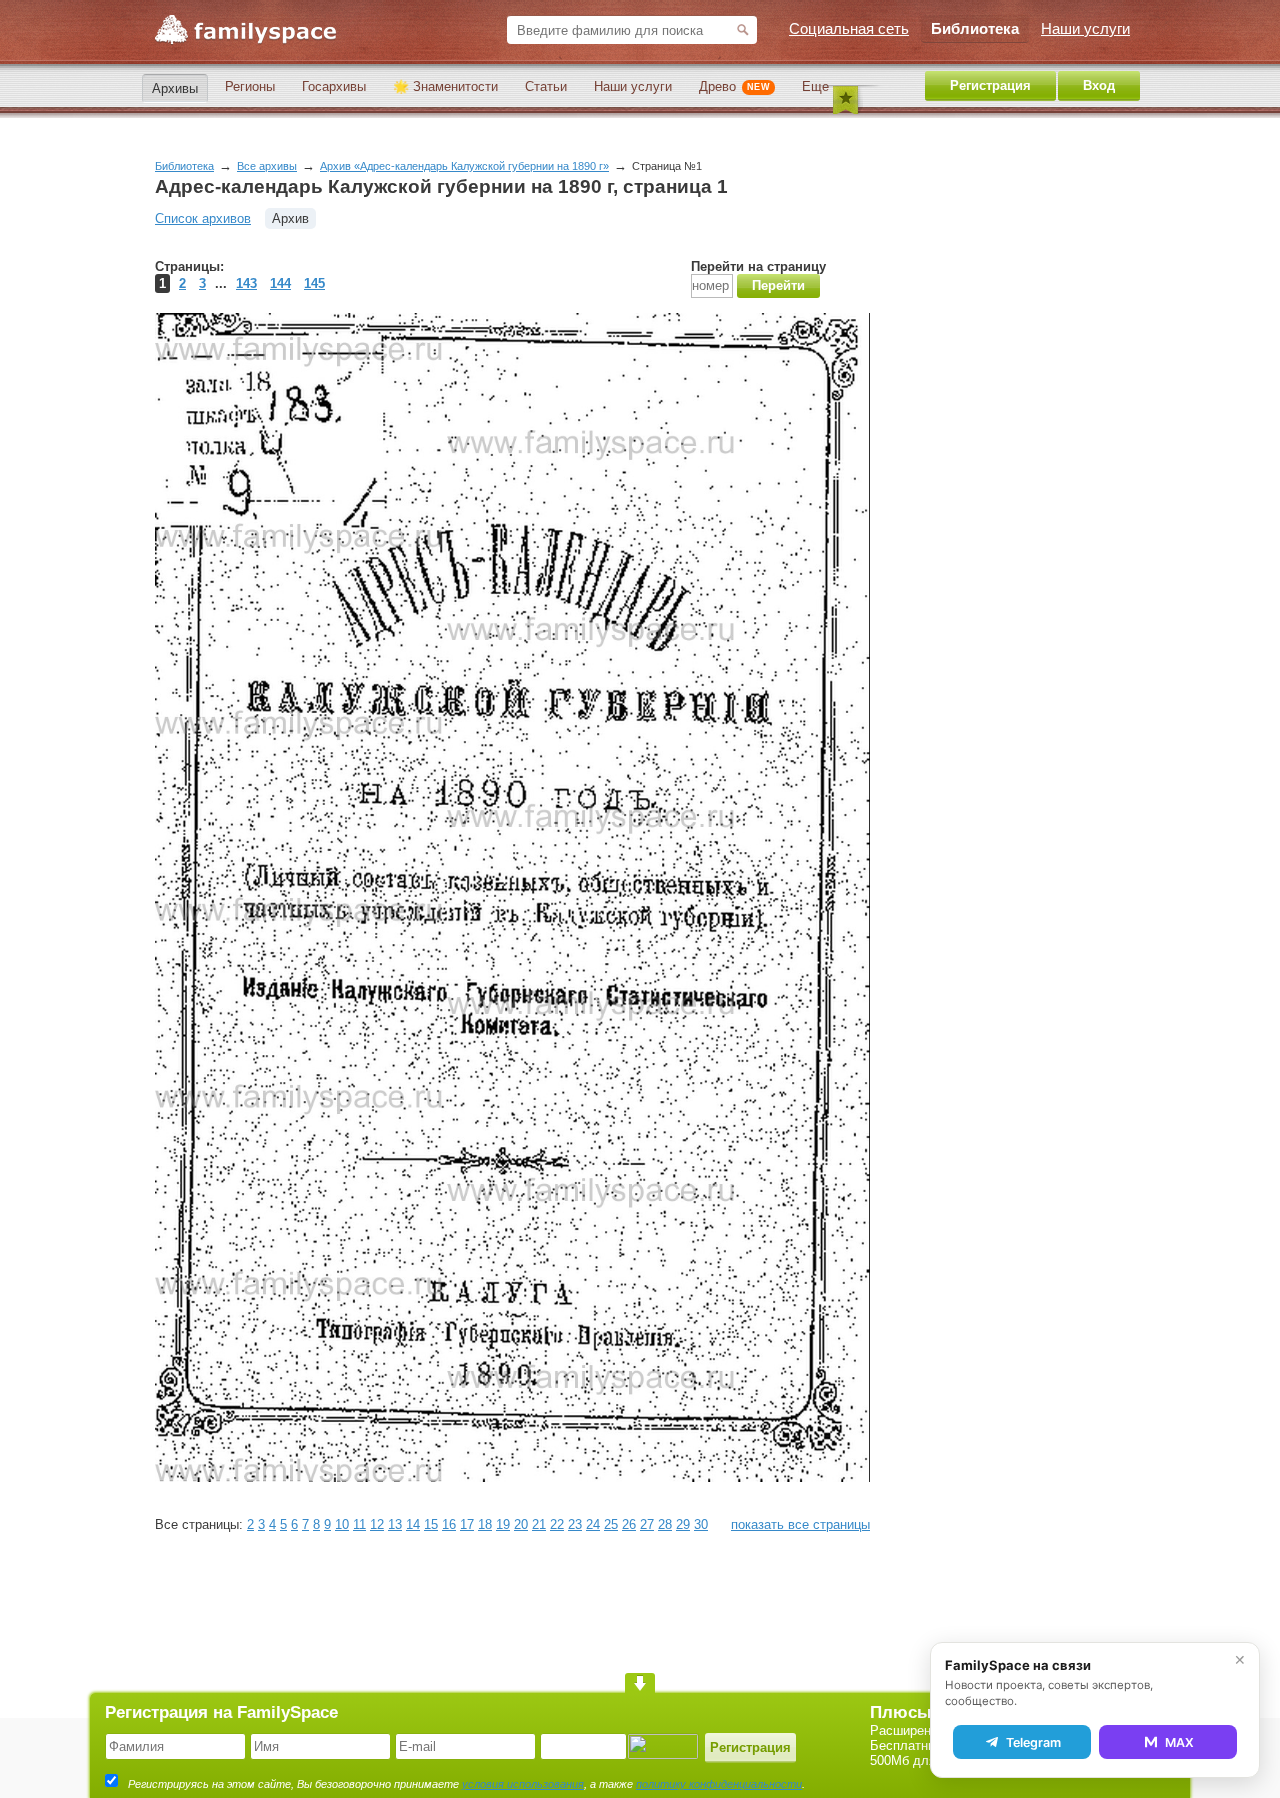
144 (280, 283)
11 (359, 1524)
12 (377, 1524)
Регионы (250, 86)
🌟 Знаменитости (445, 86)
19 (503, 1524)
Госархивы (334, 86)
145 (314, 283)
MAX (1179, 1742)
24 (593, 1524)
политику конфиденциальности (719, 1784)
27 (647, 1524)
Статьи (546, 86)
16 (449, 1524)
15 (431, 1524)
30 (701, 1524)
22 (557, 1524)
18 (485, 1524)
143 (246, 283)
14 (413, 1524)
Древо (734, 86)
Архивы (175, 88)
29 (683, 1524)
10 (342, 1524)
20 (521, 1524)
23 (575, 1524)
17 (467, 1524)
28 (665, 1524)
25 (611, 1524)
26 (629, 1524)
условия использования (523, 1784)
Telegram (1033, 1742)
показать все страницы (800, 1524)
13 (395, 1524)
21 (539, 1524)
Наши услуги (633, 86)
